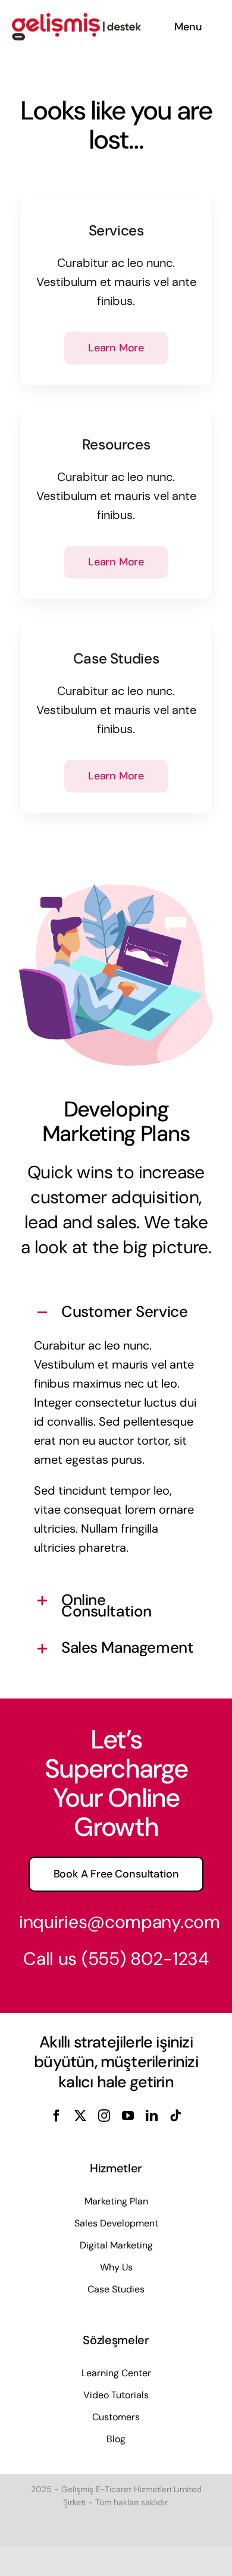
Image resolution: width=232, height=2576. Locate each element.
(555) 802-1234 (145, 1959)
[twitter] (80, 2116)
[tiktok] (175, 2116)
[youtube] (128, 2116)
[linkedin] (152, 2116)
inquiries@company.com (120, 1922)
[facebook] (57, 2116)
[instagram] (104, 2116)
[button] (116, 1313)
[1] (76, 19)
